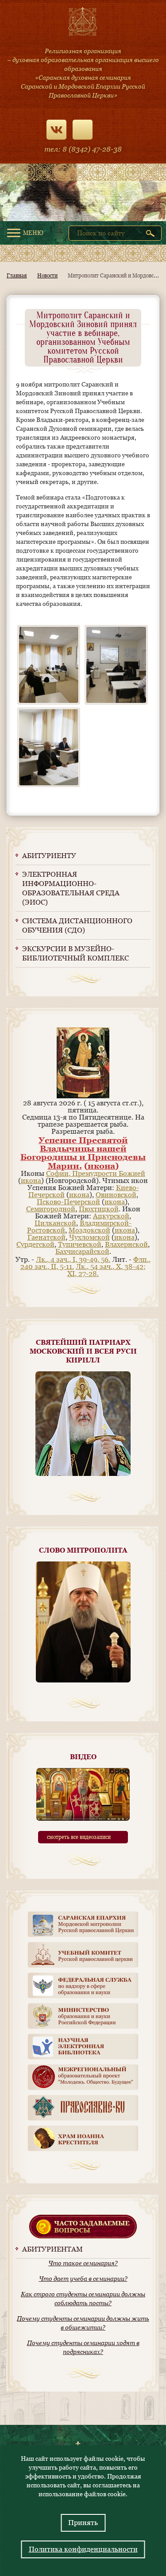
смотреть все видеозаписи (79, 1837)
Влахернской (126, 1244)
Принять (83, 2523)
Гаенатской (46, 1237)
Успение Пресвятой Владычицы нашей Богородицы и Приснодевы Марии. (83, 1153)
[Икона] (83, 1096)
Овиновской (116, 1195)
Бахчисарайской (82, 1251)
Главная (17, 276)
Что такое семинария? (83, 2263)
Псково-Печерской (68, 1202)
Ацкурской (111, 1216)
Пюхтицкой (99, 1209)
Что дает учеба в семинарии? (83, 2279)
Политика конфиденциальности (83, 2549)
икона (101, 1166)
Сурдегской (35, 1244)
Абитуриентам (52, 2249)
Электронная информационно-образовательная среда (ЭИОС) (71, 888)
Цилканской (55, 1223)
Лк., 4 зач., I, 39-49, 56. (73, 1259)
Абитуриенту (49, 856)
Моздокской (89, 1230)
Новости (47, 276)
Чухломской (89, 1237)
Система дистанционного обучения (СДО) (77, 925)
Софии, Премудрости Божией (96, 1173)
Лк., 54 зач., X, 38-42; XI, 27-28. (106, 1270)
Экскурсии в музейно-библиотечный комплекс (75, 953)
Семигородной (51, 1209)
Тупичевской (80, 1244)
